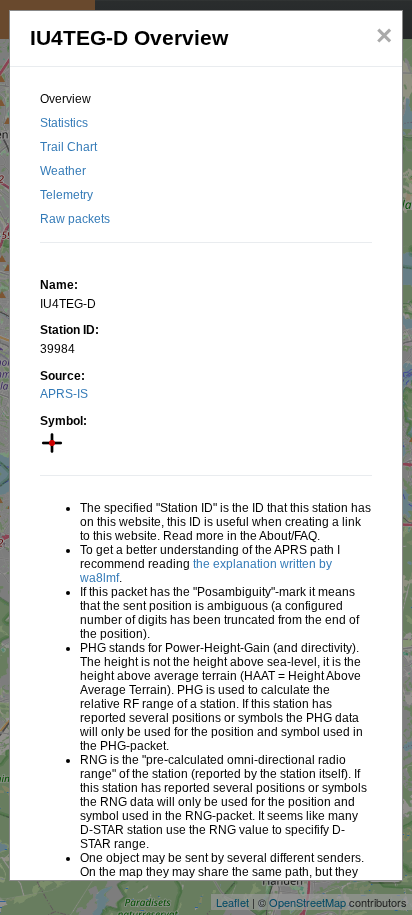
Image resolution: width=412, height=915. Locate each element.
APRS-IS (64, 394)
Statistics (64, 123)
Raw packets (75, 219)
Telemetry (66, 195)
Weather (63, 171)
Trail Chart (68, 147)
